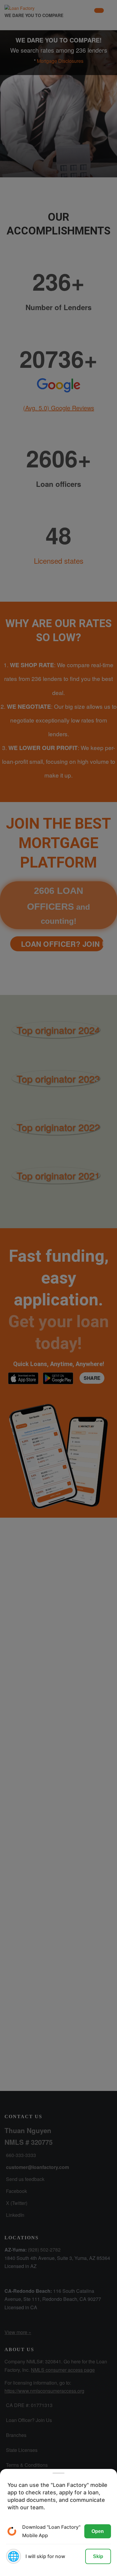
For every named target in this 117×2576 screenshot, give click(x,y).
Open (98, 2531)
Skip (98, 2556)
